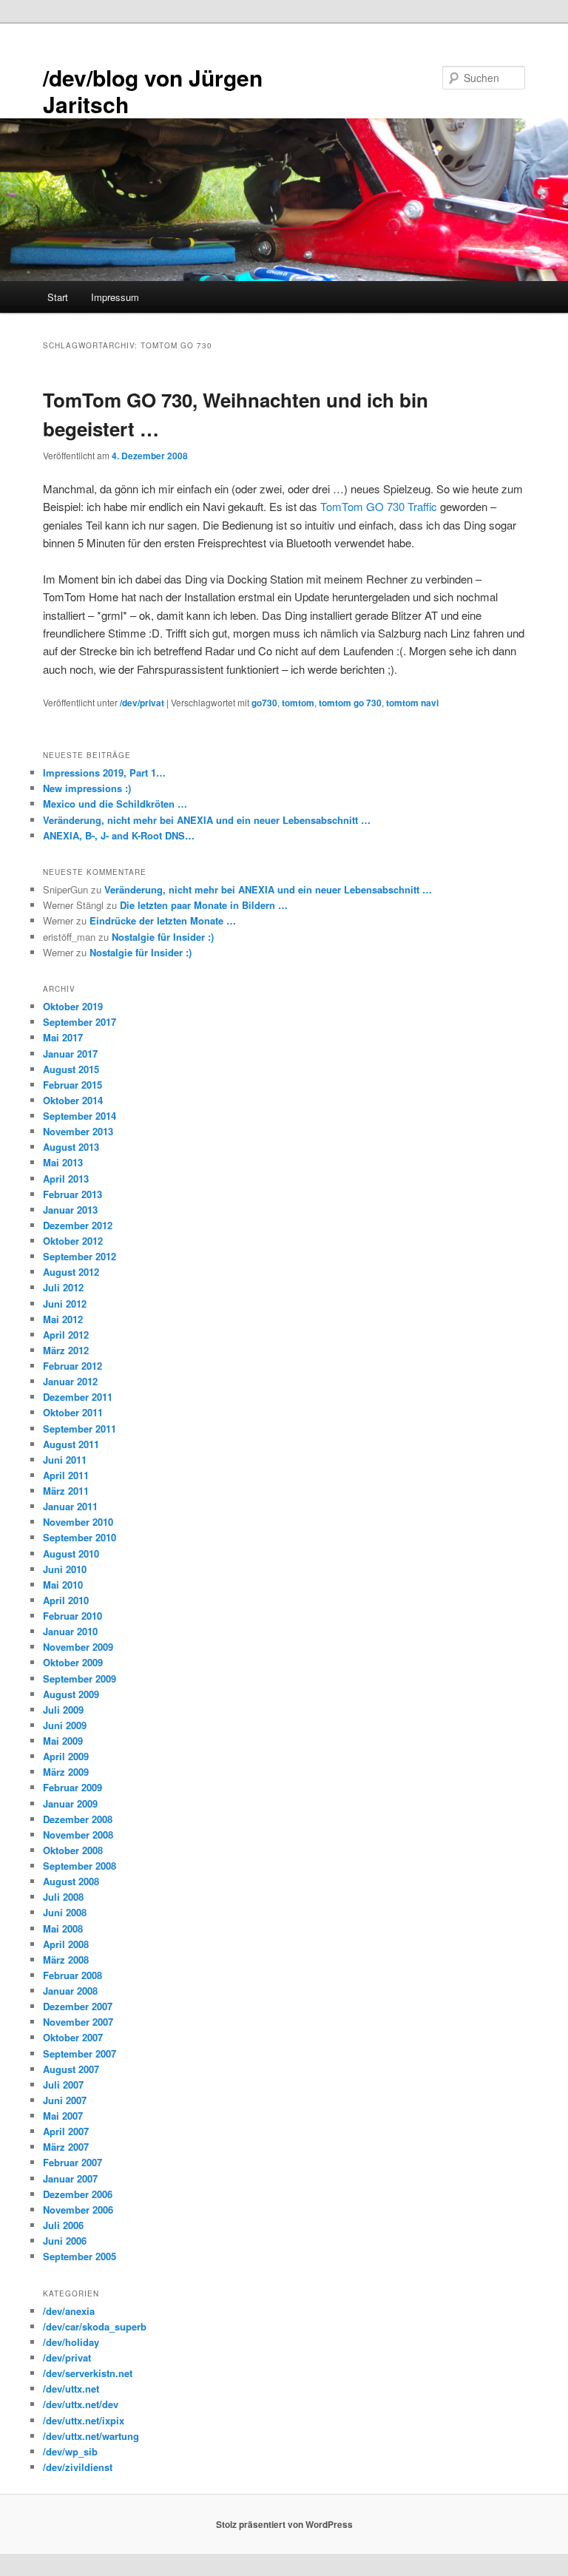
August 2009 (71, 1694)
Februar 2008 (72, 1975)
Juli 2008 (63, 1897)
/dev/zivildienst (78, 2467)
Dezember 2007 (78, 2006)
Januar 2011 (70, 1506)
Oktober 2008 (73, 1850)
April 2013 (66, 1179)
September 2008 (80, 1866)
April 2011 (66, 1475)
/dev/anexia (69, 2311)
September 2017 (80, 1022)
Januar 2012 (70, 1381)
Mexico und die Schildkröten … (115, 804)
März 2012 (66, 1350)
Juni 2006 (65, 2241)
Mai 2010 (63, 1585)
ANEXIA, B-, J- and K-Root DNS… (119, 835)
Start (58, 297)
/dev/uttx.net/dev (81, 2404)
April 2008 (66, 1944)
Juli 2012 (63, 1287)
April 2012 (66, 1335)
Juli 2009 (63, 1710)
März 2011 (66, 1491)
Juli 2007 (63, 2085)
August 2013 (71, 1147)
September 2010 (80, 1537)
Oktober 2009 (73, 1662)
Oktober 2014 (73, 1100)
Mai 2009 (63, 1741)
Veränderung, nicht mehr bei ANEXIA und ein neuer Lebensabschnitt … (207, 820)
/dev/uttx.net (71, 2389)
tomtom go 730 (350, 703)
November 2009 (78, 1647)
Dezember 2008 (78, 1819)
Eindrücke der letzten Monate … (163, 920)
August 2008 (71, 1881)
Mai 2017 (63, 1037)
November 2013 (78, 1131)
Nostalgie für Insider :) (163, 937)
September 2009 (80, 1679)
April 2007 (66, 2131)
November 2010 (78, 1522)
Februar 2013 (72, 1194)
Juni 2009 (65, 1725)
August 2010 (71, 1554)
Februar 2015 (72, 1085)
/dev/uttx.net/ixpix (84, 2420)
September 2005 (80, 2256)
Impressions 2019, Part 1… (104, 773)
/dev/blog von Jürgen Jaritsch (153, 91)
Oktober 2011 (73, 1412)
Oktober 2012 (73, 1241)
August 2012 (71, 1272)
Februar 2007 (72, 2162)
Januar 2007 (70, 2178)
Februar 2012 (72, 1366)
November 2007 (78, 2022)
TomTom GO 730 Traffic (379, 506)
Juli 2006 (63, 2225)
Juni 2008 (65, 1912)
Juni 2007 (65, 2100)
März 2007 (66, 2147)
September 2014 (80, 1116)
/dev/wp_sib (70, 2451)
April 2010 (66, 1600)
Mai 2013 (63, 1162)
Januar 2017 (70, 1054)
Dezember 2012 (78, 1225)
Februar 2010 (72, 1616)
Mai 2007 (63, 2116)
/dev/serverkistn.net (88, 2373)
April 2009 (66, 1756)
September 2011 (80, 1429)
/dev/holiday (71, 2342)
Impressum (115, 297)
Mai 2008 (63, 1928)
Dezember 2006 (78, 2194)
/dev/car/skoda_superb (95, 2326)
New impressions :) (87, 788)
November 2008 (78, 1835)
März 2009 (66, 1772)
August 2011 (71, 1444)
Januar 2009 (70, 1803)
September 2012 (80, 1256)
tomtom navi (412, 703)
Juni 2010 (65, 1569)
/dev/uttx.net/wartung (91, 2436)
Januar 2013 (70, 1210)
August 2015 (71, 1069)
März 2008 (66, 1960)
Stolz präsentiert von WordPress (284, 2524)
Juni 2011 (65, 1460)
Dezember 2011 (78, 1397)
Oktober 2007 (73, 2037)
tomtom (298, 703)
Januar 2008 (70, 1991)
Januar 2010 (70, 1631)
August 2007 (71, 2069)
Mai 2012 (63, 1319)
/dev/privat (142, 703)
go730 (264, 703)
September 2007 (80, 2053)
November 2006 (78, 2210)
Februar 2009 (72, 1787)
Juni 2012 (65, 1304)
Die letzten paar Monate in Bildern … (204, 905)
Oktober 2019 (73, 1006)
